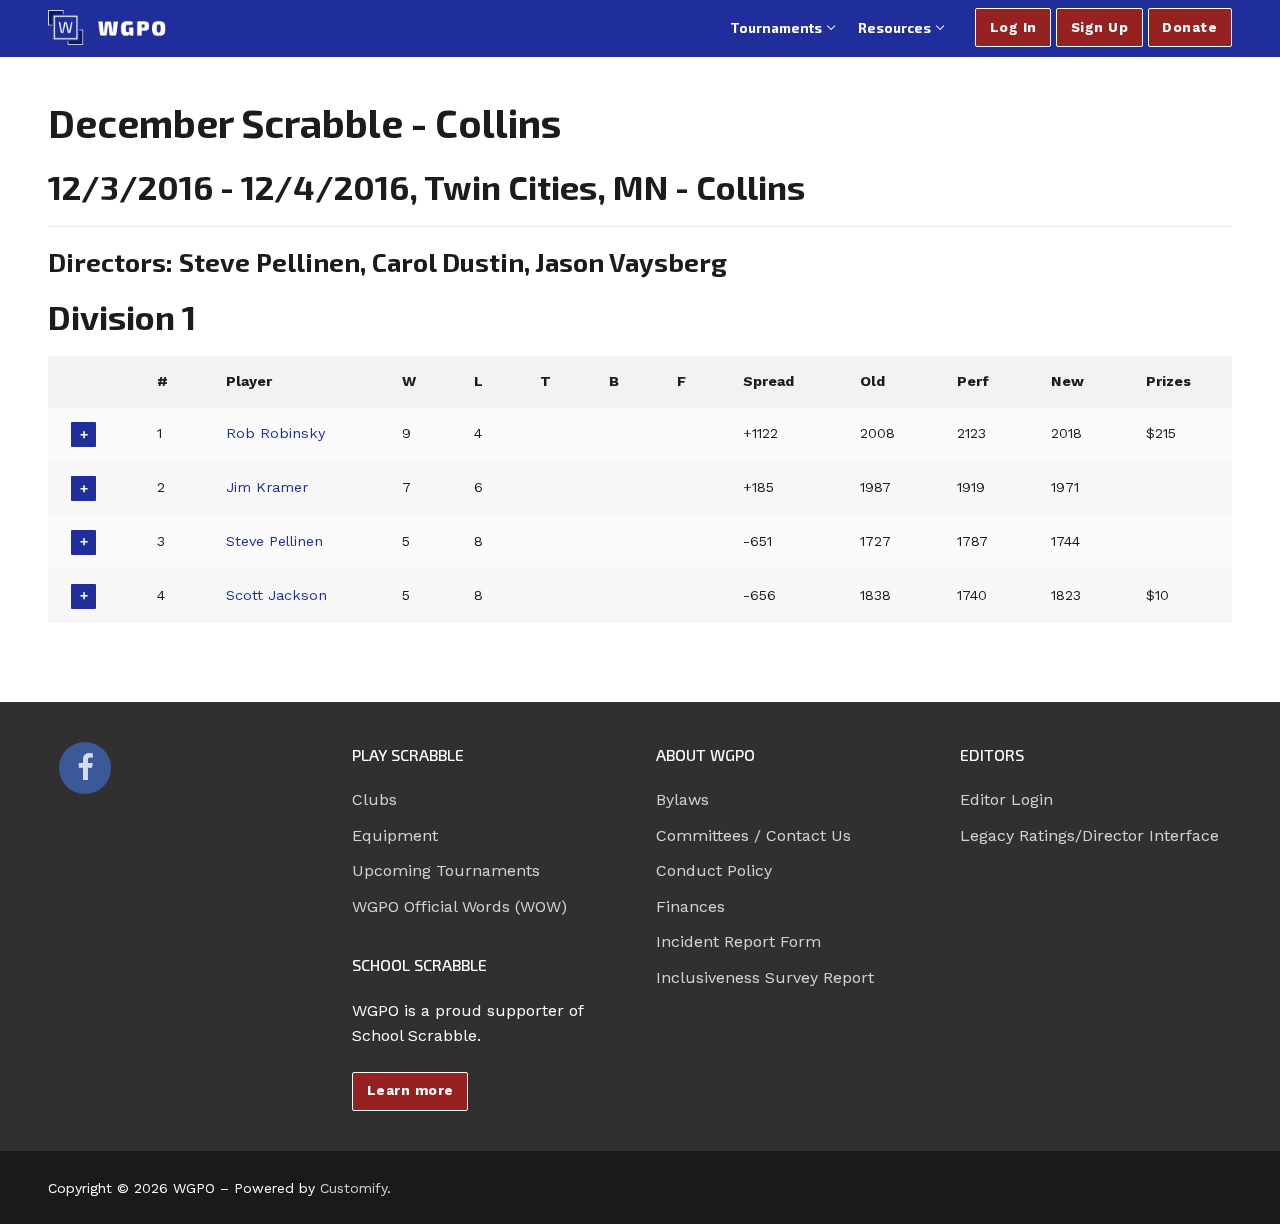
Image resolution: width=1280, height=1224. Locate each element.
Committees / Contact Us (753, 835)
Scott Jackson (276, 595)
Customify (353, 1188)
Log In (1013, 27)
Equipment (395, 835)
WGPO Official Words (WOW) (459, 906)
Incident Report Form (738, 941)
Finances (690, 906)
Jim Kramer (267, 487)
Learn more (410, 1090)
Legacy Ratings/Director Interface (1089, 835)
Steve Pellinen (274, 541)
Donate (1189, 27)
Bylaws (682, 799)
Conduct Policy (714, 870)
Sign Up (1100, 27)
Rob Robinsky (275, 433)
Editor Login (1006, 799)
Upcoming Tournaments (446, 870)
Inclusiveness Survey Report (765, 977)
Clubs (374, 799)
